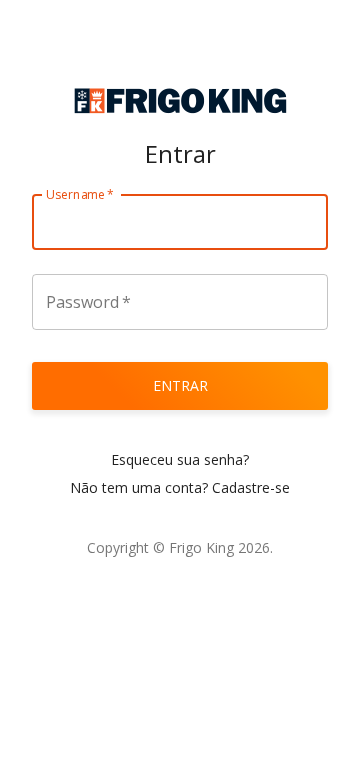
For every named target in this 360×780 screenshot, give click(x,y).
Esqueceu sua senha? (180, 459)
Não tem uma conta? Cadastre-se (180, 487)
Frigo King (201, 547)
